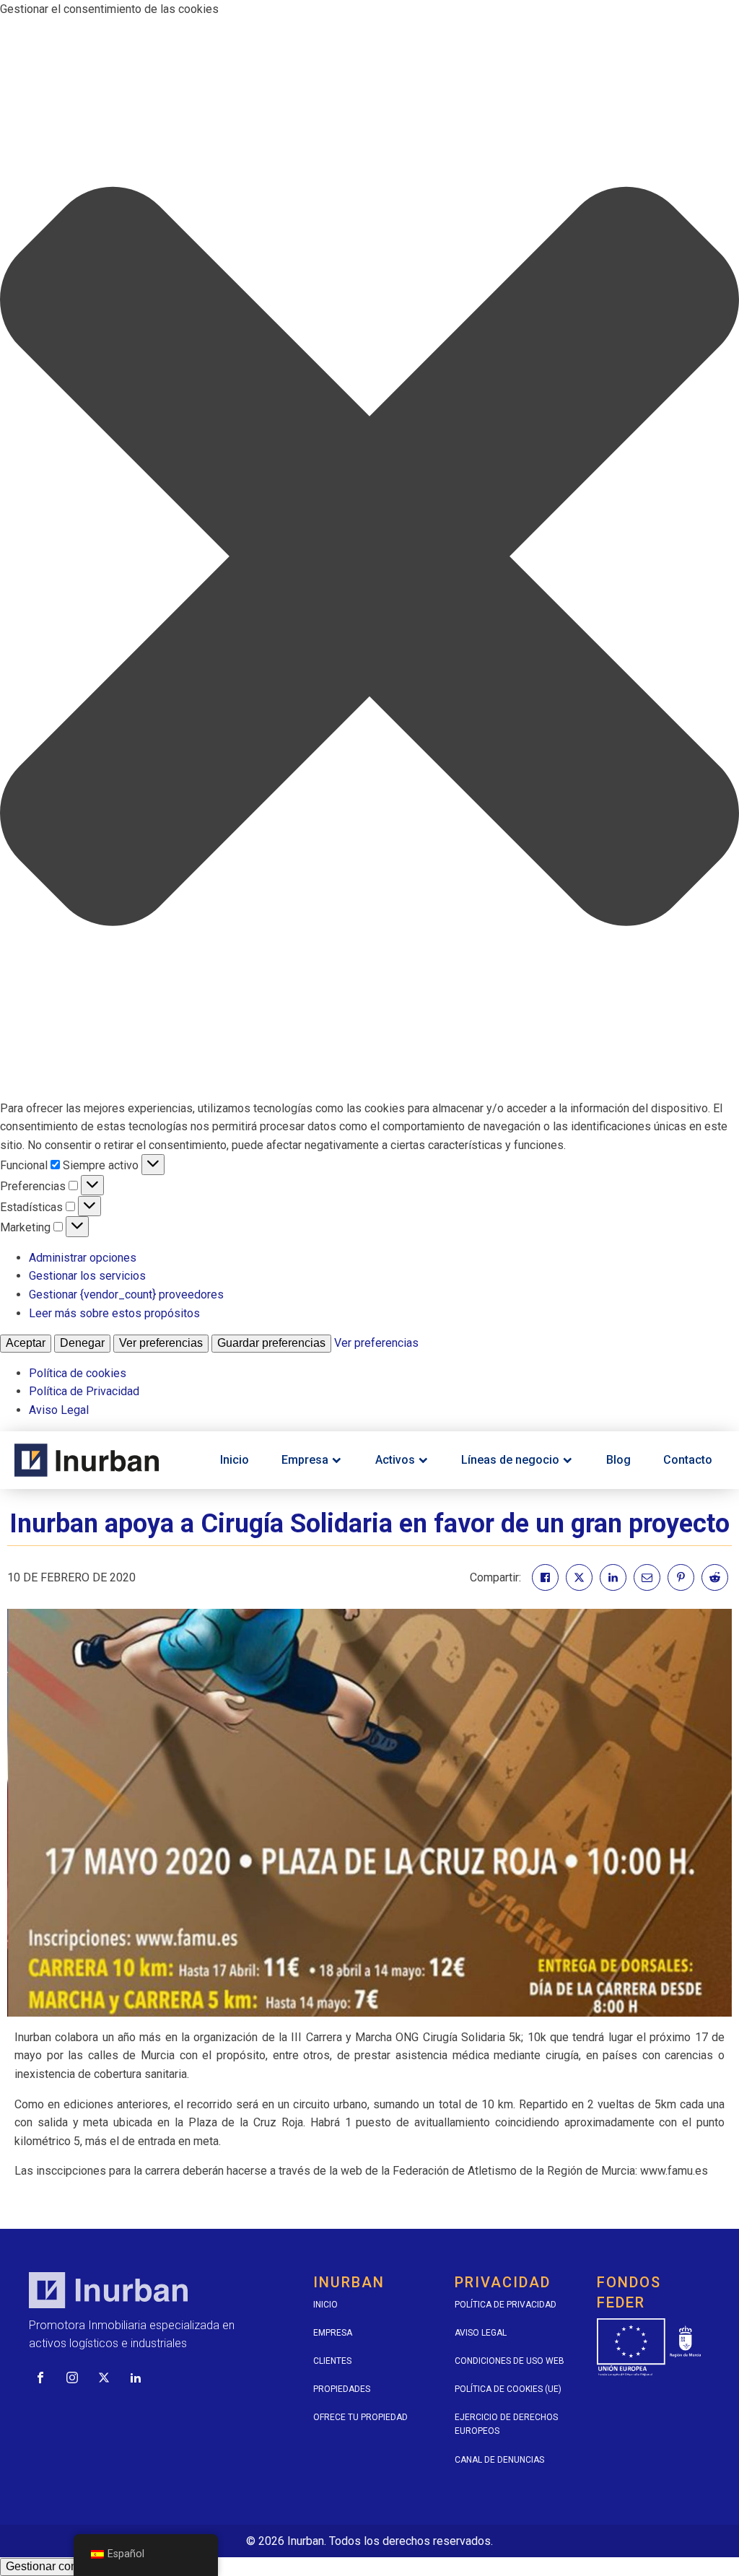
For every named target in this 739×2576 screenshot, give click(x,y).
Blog (618, 1460)
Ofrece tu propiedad (360, 2417)
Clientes (332, 2361)
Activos (395, 1460)
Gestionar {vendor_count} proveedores (126, 1294)
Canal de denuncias (499, 2460)
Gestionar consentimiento (71, 2566)
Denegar (82, 1343)
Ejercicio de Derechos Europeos (506, 2424)
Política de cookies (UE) (508, 2389)
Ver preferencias (161, 1343)
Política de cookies (78, 1373)
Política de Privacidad (84, 1391)
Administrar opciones (83, 1258)
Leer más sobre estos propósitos (114, 1313)
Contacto (688, 1460)
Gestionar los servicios (87, 1276)
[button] (369, 559)
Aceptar (26, 1343)
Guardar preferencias (271, 1343)
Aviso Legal (59, 1410)
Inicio (235, 1460)
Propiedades (342, 2389)
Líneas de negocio (510, 1460)
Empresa (305, 1460)
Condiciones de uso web (510, 2361)
